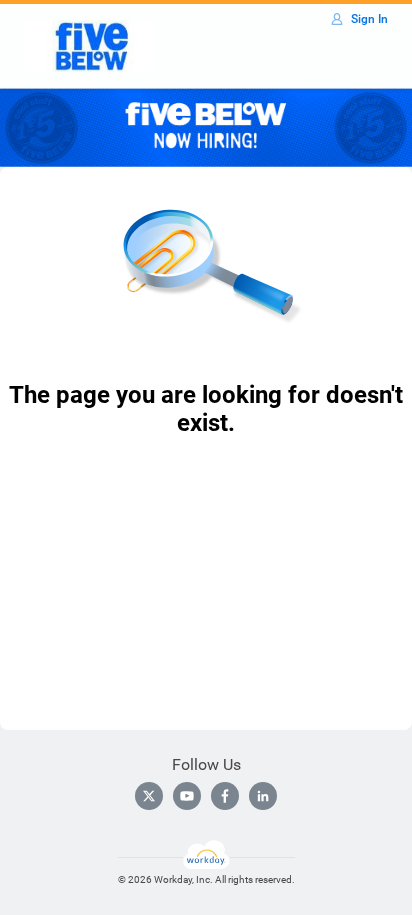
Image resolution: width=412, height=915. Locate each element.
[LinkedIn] (263, 796)
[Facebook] (225, 796)
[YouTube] (187, 796)
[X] (149, 796)
